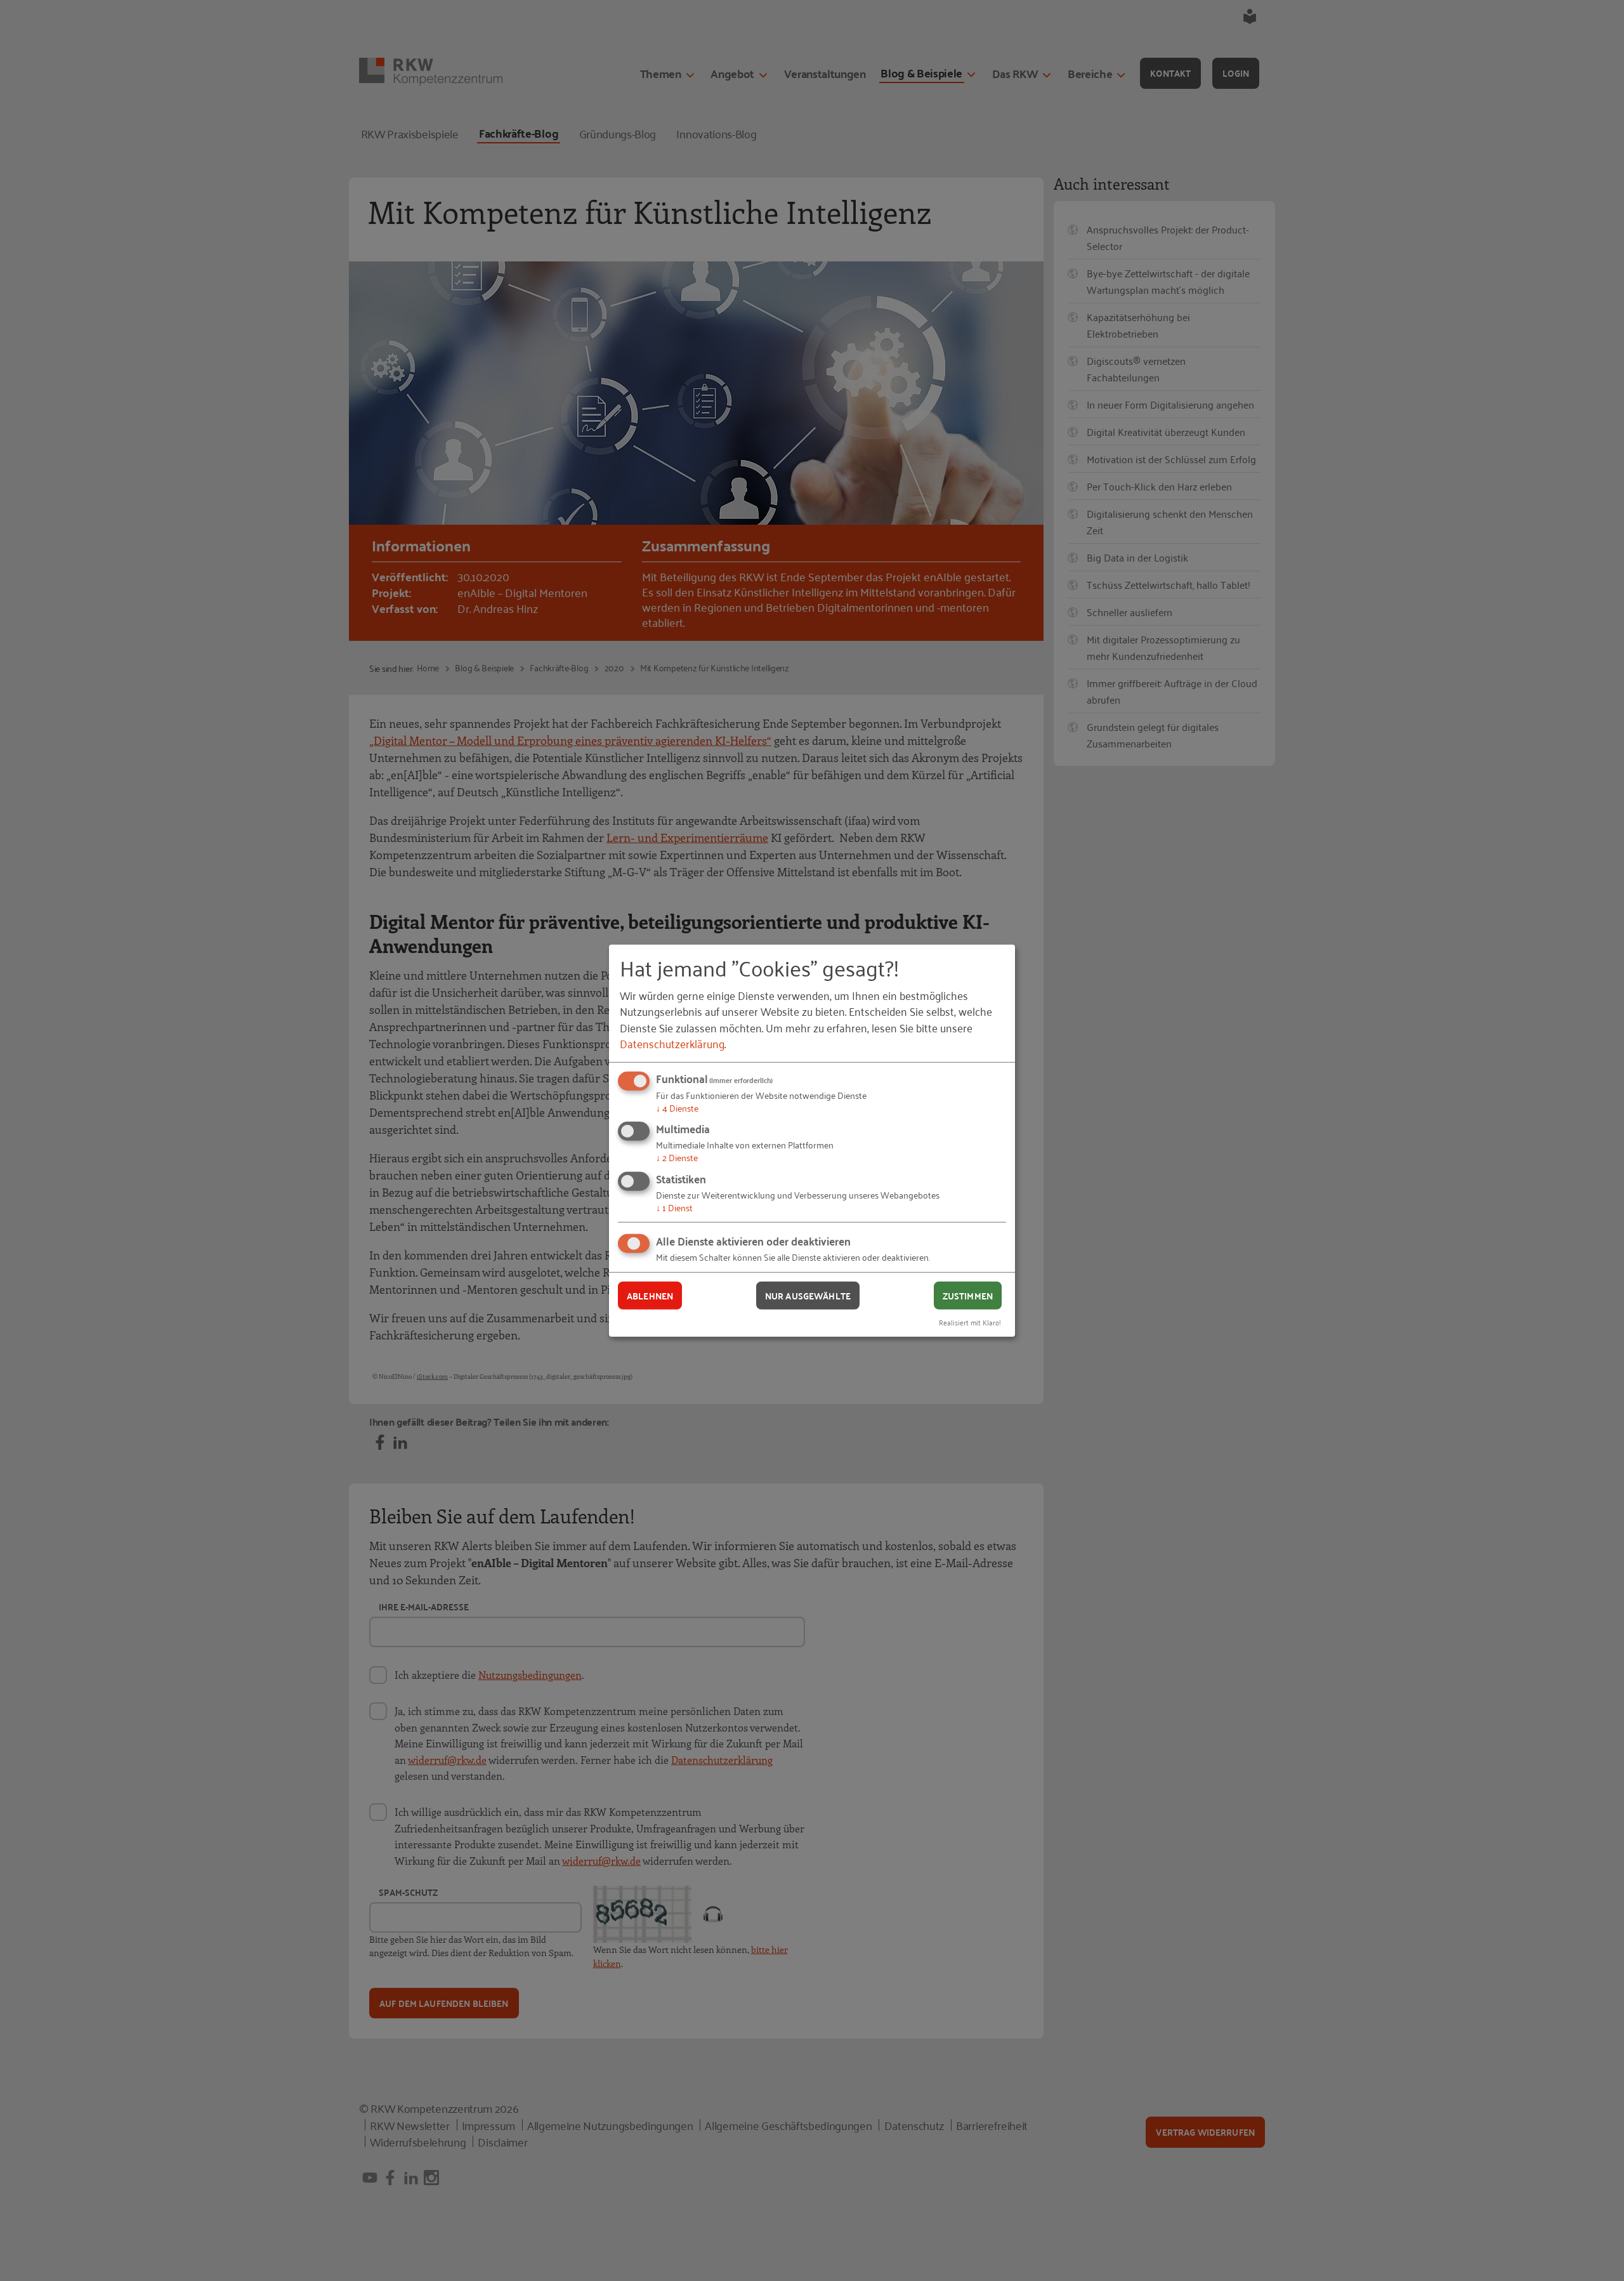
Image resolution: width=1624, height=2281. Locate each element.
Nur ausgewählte (808, 1295)
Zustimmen (968, 1295)
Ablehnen (650, 1295)
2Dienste (677, 1157)
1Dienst (674, 1207)
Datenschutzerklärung (672, 1043)
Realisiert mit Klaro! (970, 1322)
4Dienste (677, 1108)
